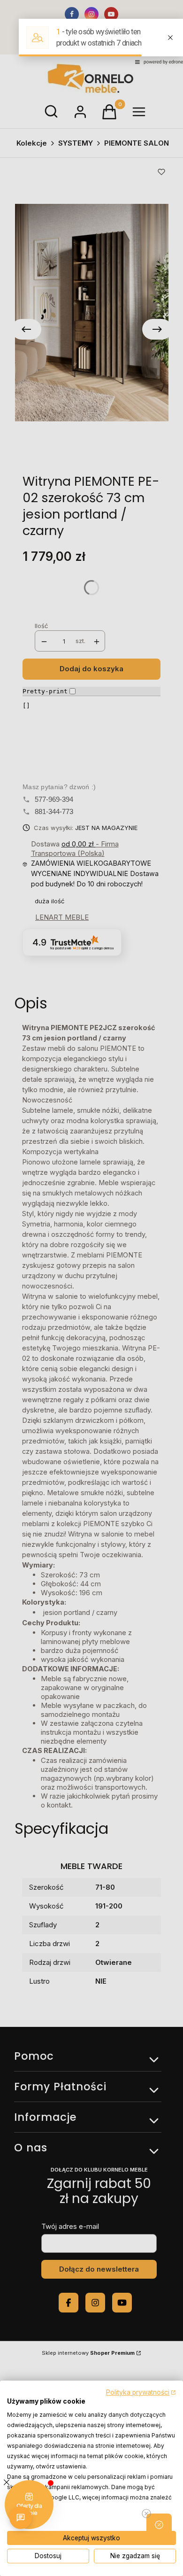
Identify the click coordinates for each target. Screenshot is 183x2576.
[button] (159, 2525)
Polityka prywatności (138, 2392)
